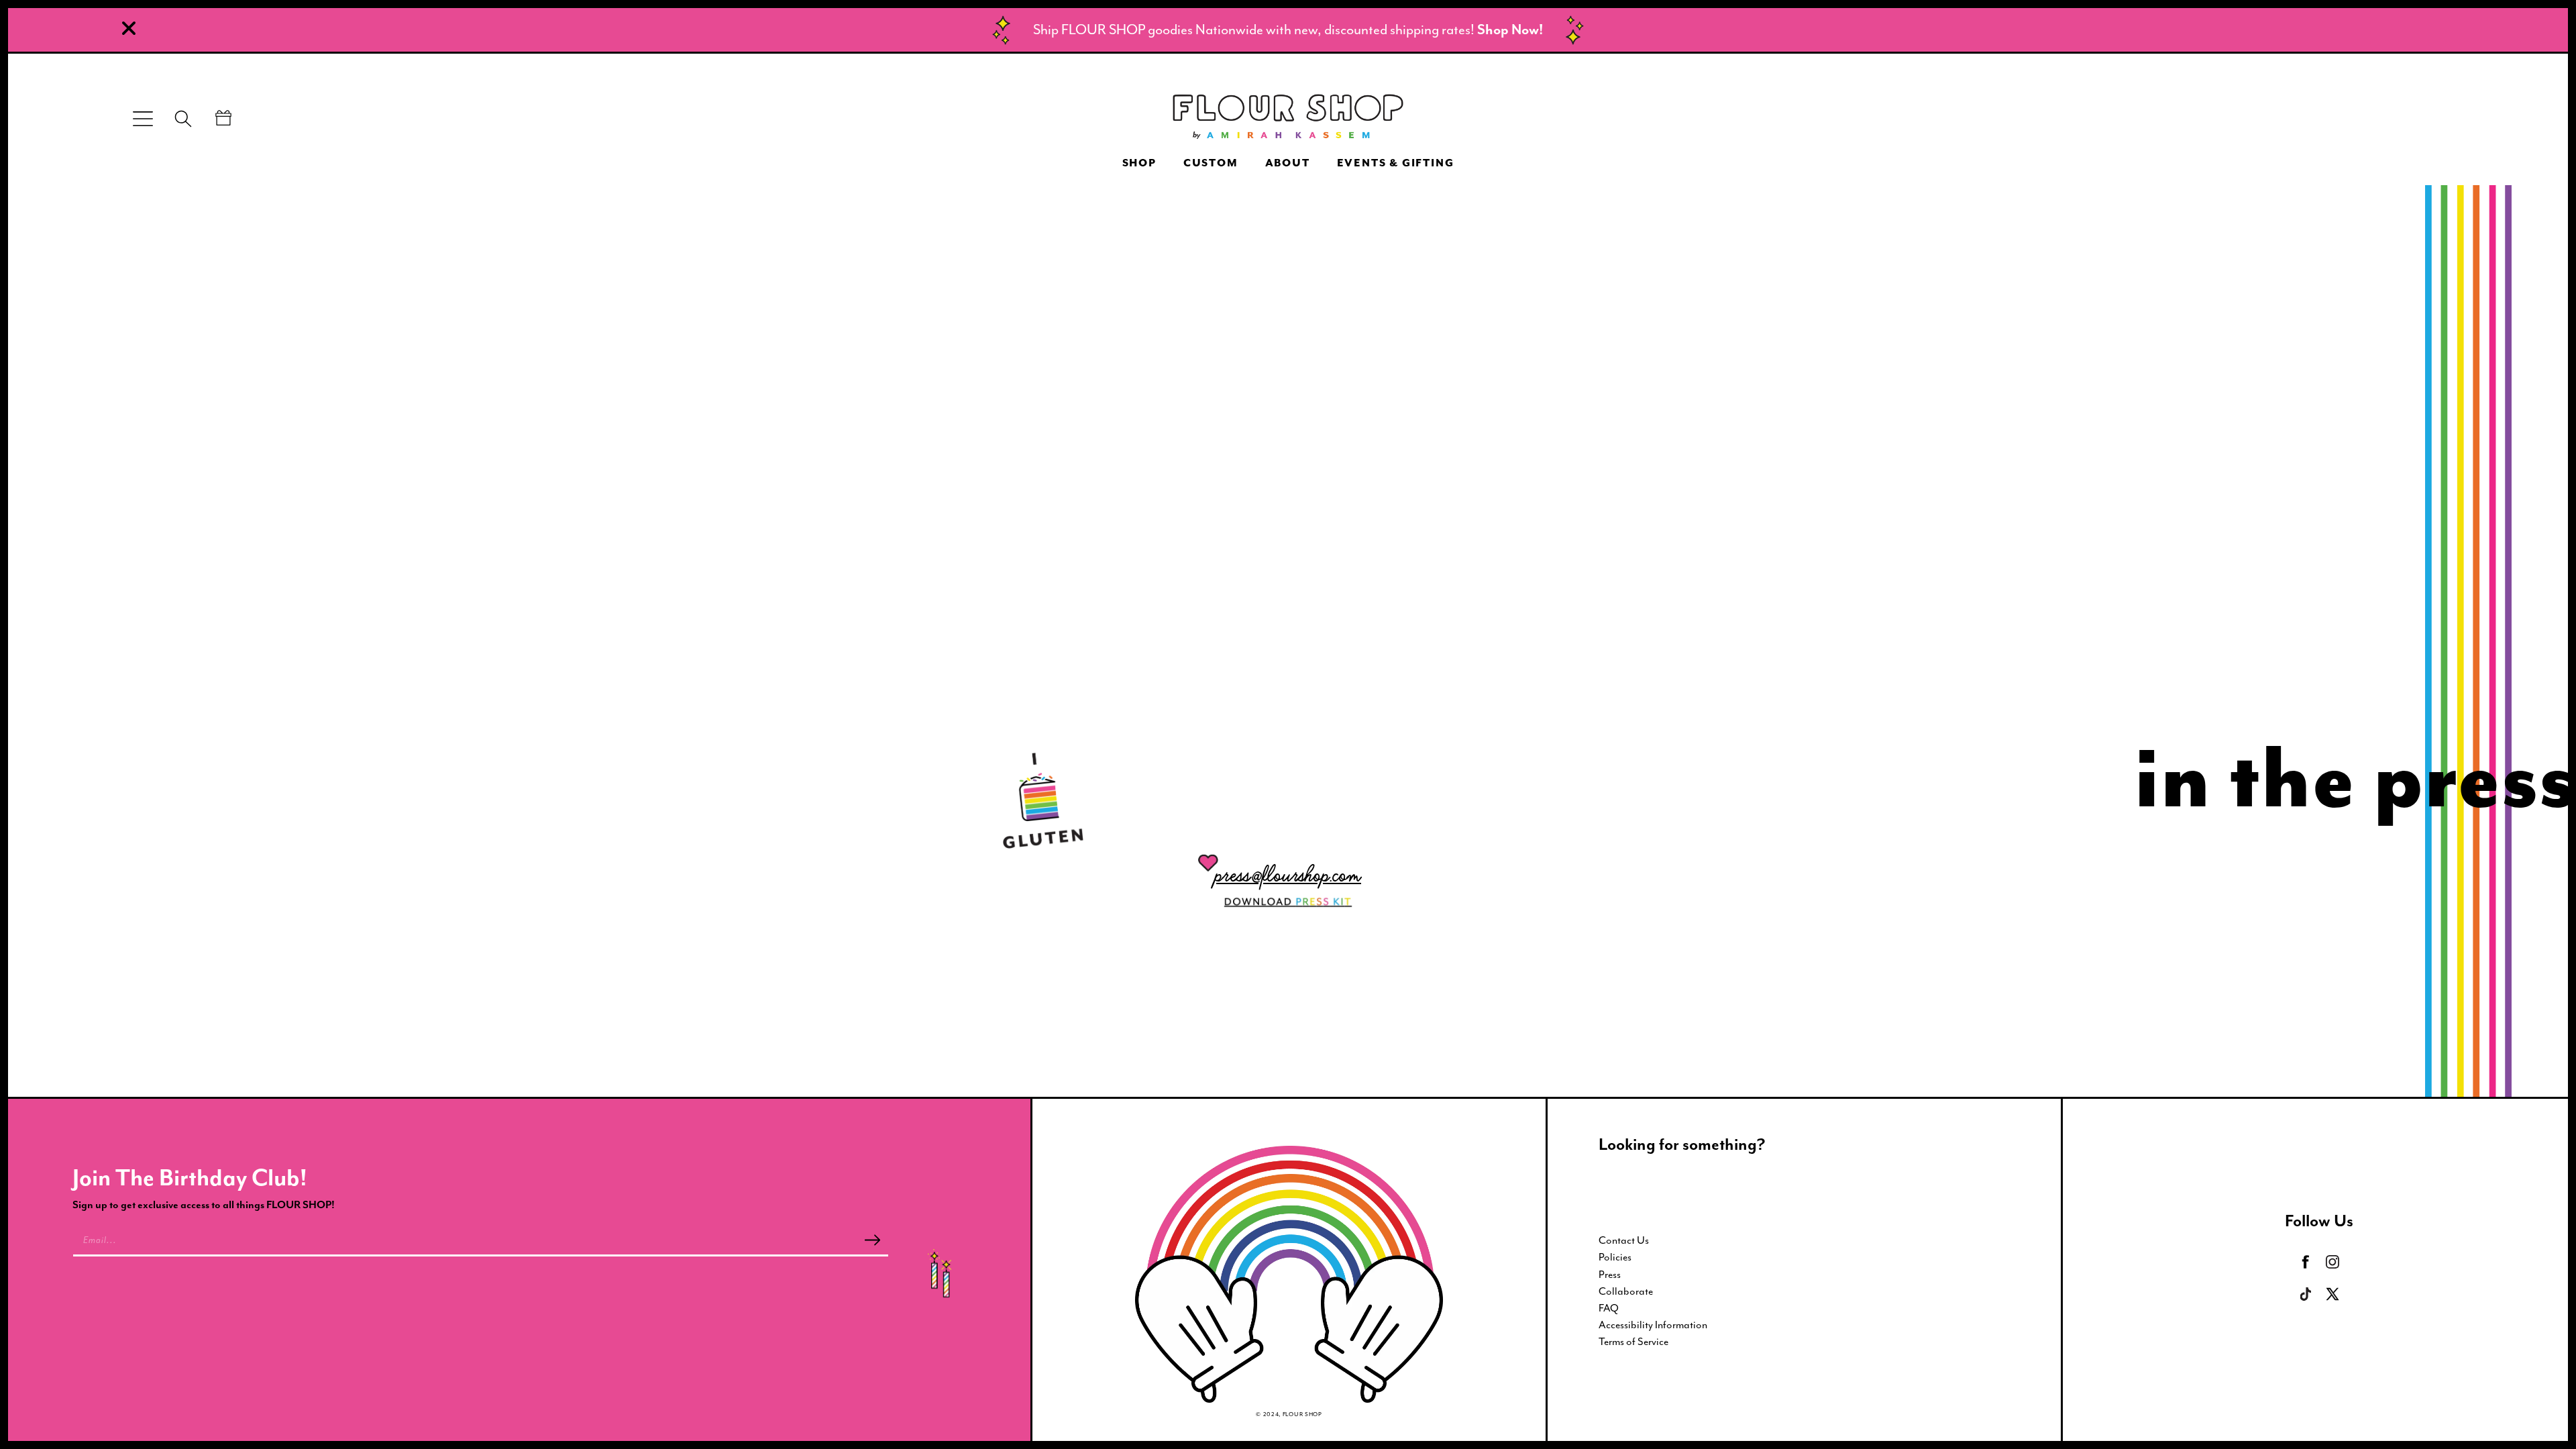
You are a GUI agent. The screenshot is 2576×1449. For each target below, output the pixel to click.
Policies (1615, 1257)
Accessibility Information (1653, 1325)
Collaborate (1626, 1291)
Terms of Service (1633, 1342)
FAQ (1609, 1308)
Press (1610, 1275)
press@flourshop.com (1288, 874)
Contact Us (1624, 1240)
